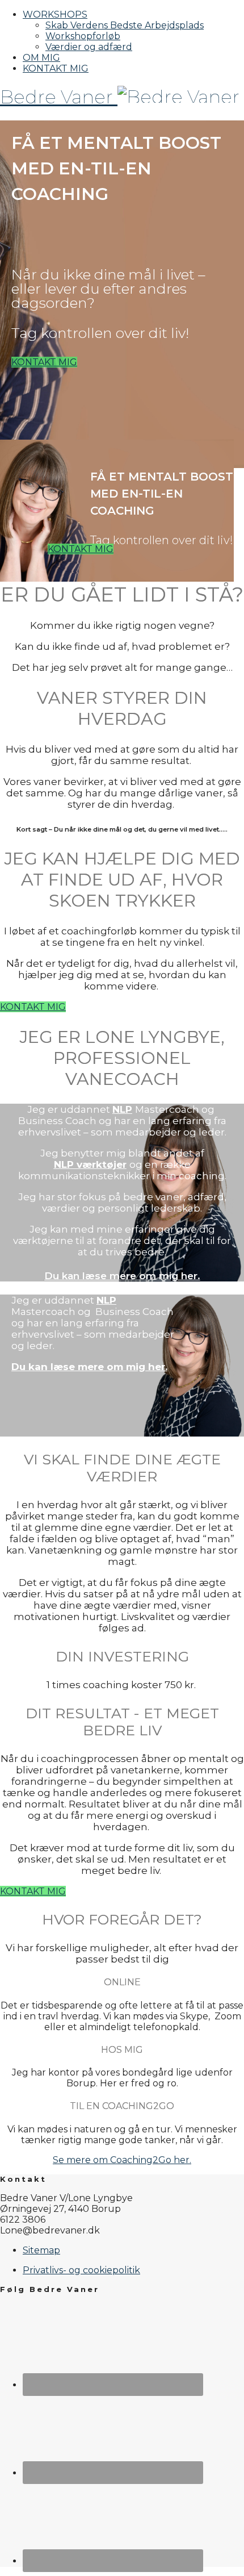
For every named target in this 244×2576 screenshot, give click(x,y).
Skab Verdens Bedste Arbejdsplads (125, 25)
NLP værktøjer (90, 1164)
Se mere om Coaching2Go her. (122, 2160)
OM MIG (41, 58)
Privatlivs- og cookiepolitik (81, 2270)
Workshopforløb (83, 36)
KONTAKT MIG (56, 68)
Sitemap (41, 2250)
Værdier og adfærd (89, 47)
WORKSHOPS (55, 14)
